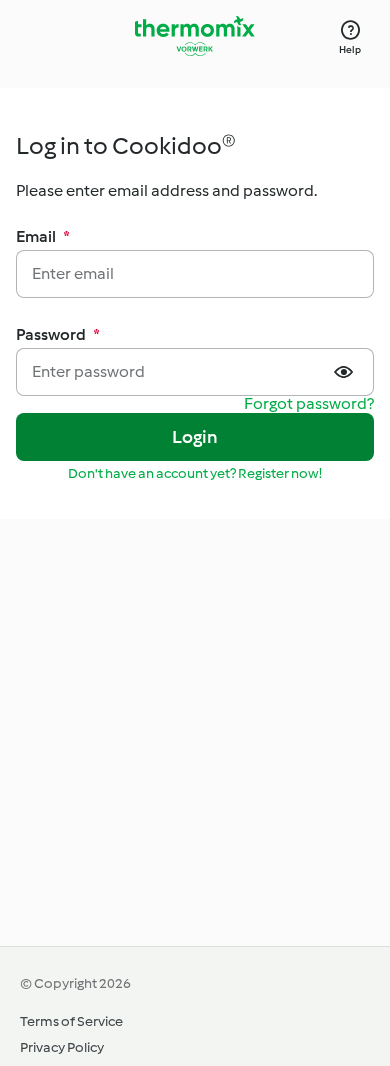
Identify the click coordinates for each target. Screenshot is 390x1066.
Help (350, 49)
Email (43, 236)
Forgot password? (309, 404)
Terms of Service (71, 1021)
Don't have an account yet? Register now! (195, 473)
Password (58, 334)
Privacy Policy (62, 1047)
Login (195, 437)
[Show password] (346, 372)
